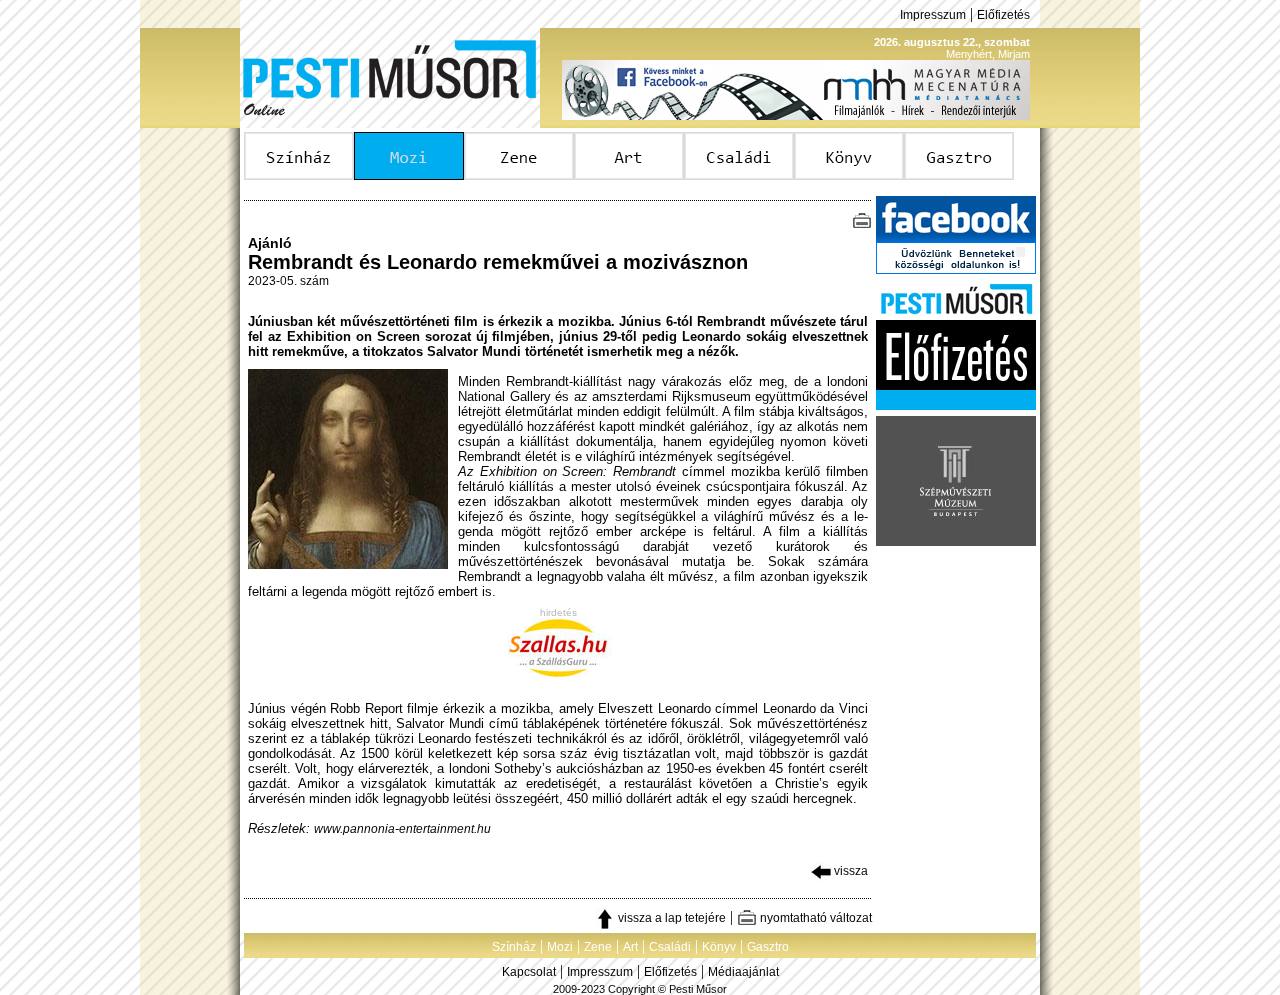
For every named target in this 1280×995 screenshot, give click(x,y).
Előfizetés (1003, 15)
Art (630, 947)
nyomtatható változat (814, 918)
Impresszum (933, 15)
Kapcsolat (529, 972)
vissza (849, 871)
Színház (514, 947)
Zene (598, 947)
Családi (670, 947)
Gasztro (768, 947)
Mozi (560, 947)
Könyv (719, 947)
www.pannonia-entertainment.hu (402, 829)
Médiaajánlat (743, 972)
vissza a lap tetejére (670, 918)
